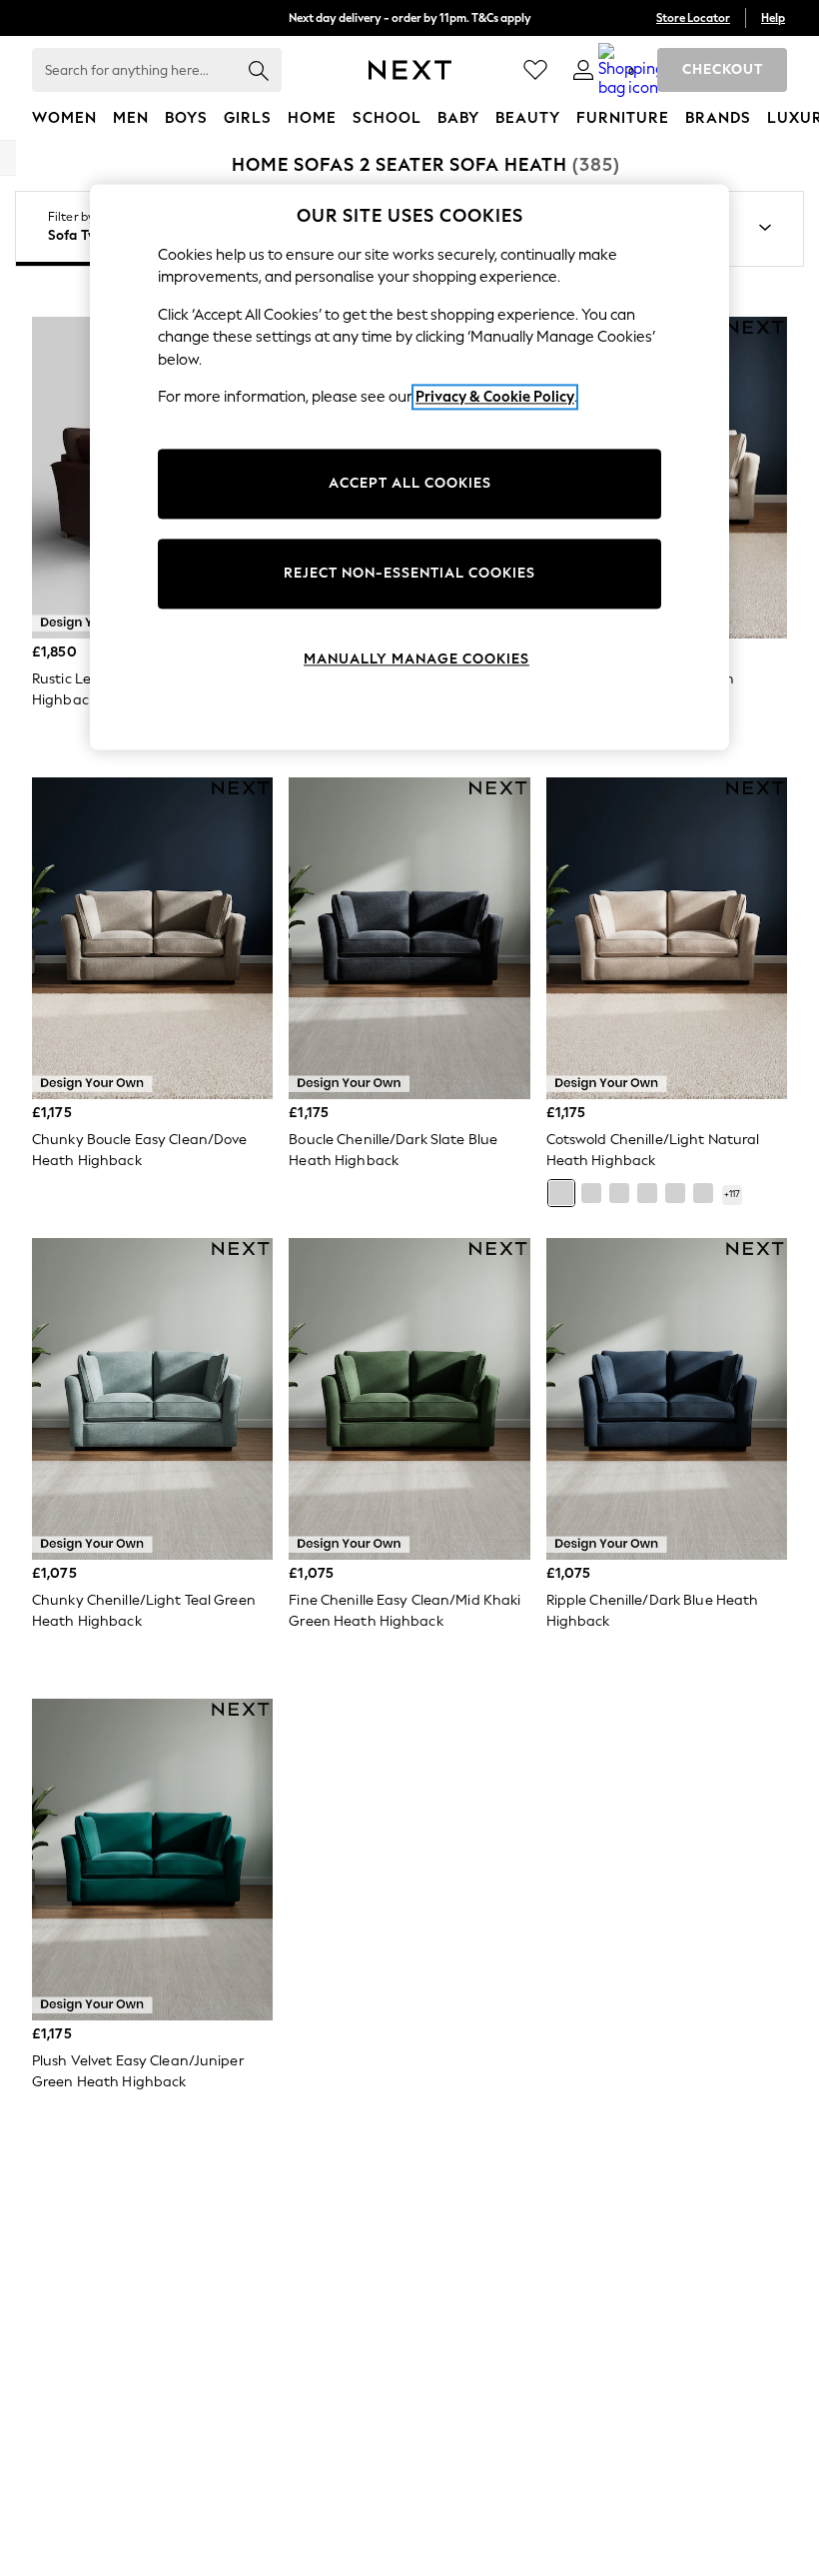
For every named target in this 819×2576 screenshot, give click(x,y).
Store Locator (693, 18)
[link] (583, 70)
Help (773, 18)
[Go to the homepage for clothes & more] (410, 70)
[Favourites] (535, 70)
